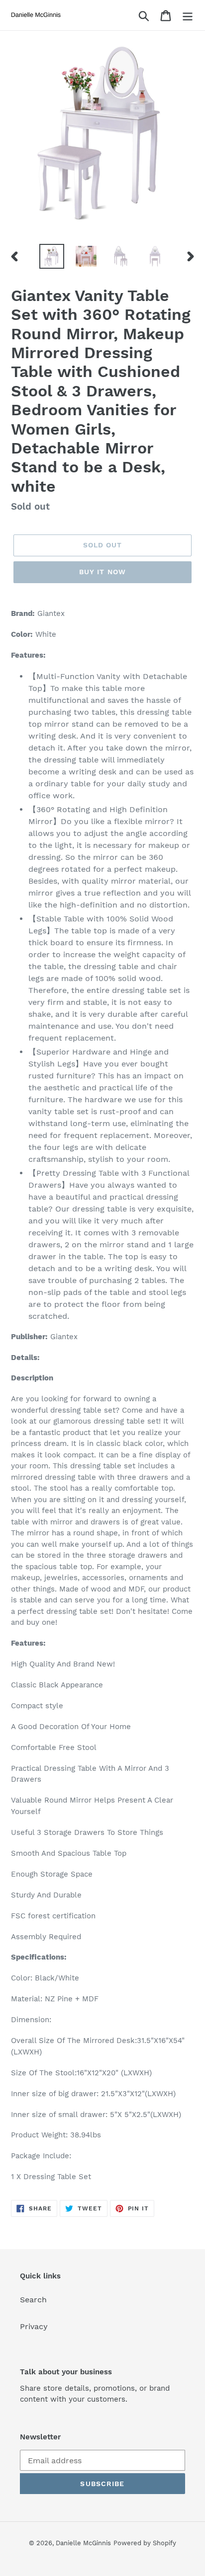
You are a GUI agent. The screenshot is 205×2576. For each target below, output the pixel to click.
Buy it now (102, 572)
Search (33, 2300)
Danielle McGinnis (83, 2543)
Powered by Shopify (145, 2543)
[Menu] (188, 15)
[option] (52, 256)
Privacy (34, 2326)
